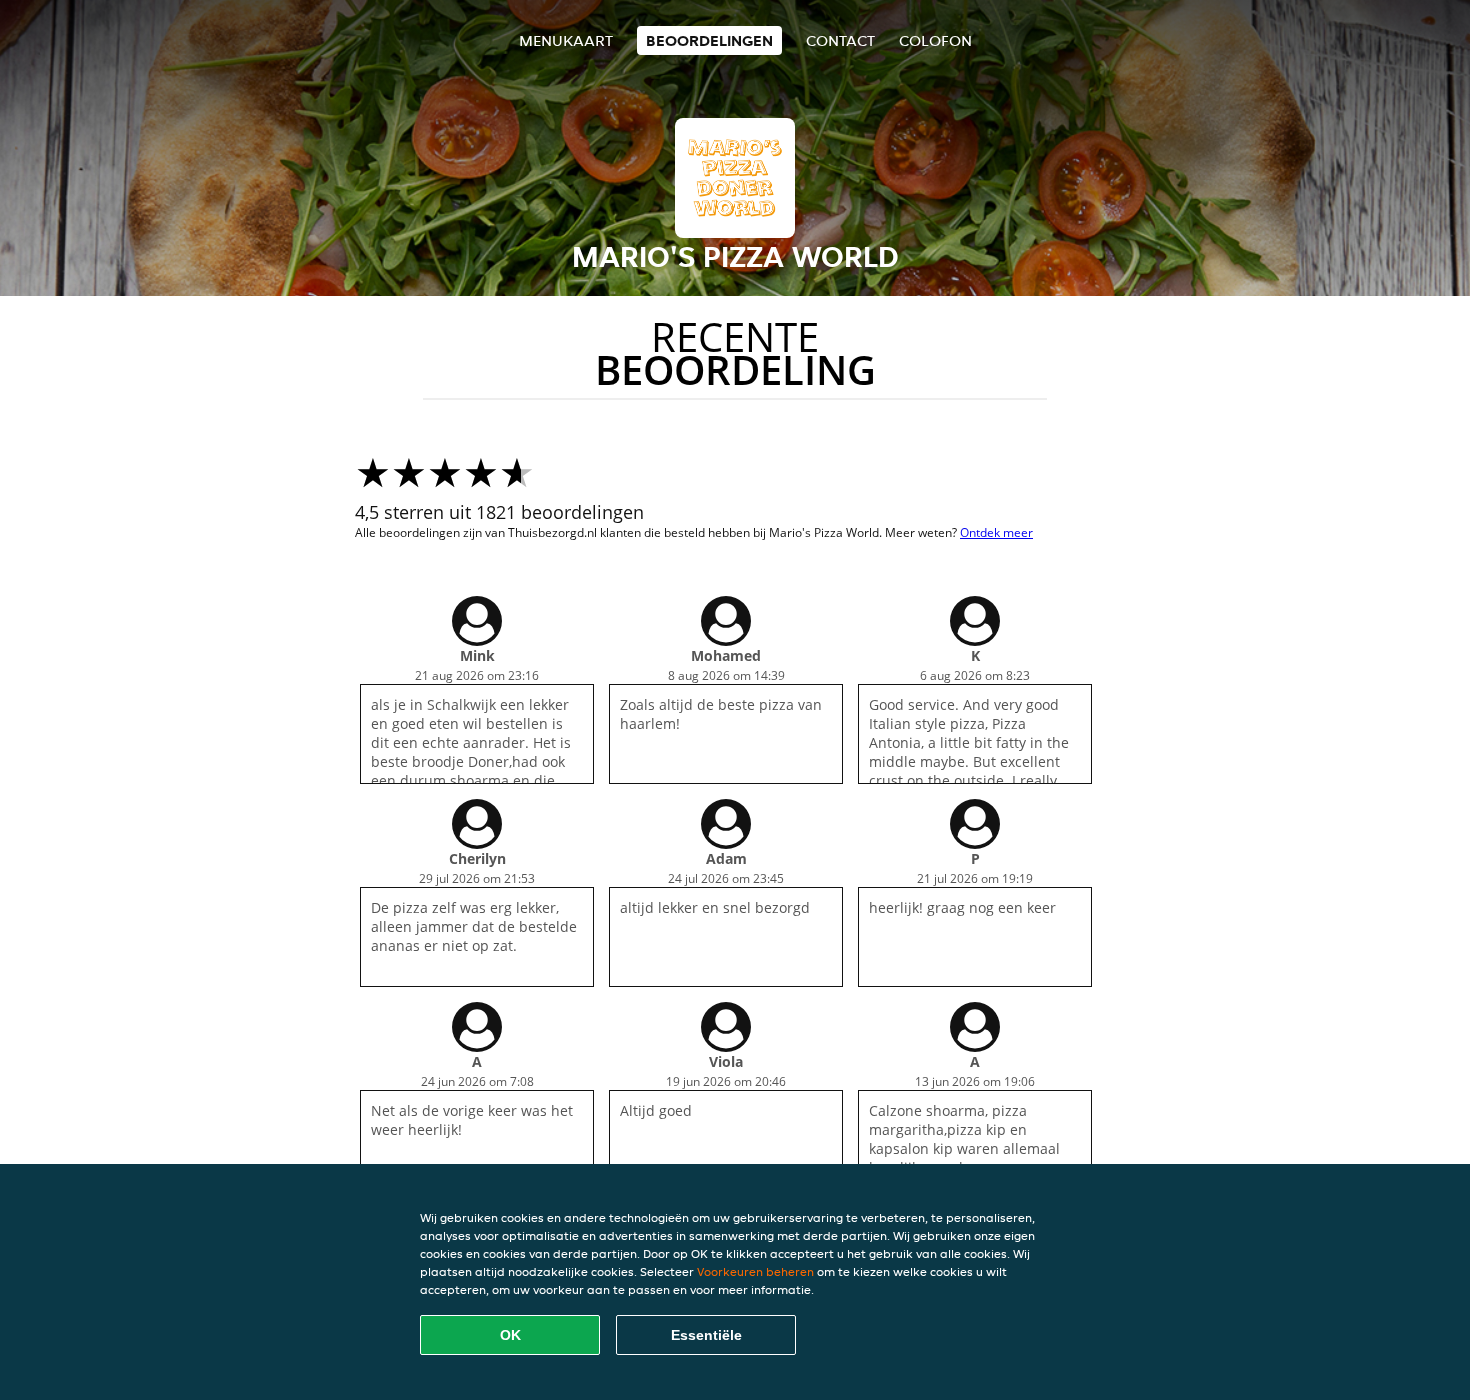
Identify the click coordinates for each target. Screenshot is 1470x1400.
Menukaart (566, 40)
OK (510, 1335)
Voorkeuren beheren (755, 1271)
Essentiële (706, 1335)
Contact (840, 40)
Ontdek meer (996, 532)
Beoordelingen (709, 40)
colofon (935, 40)
